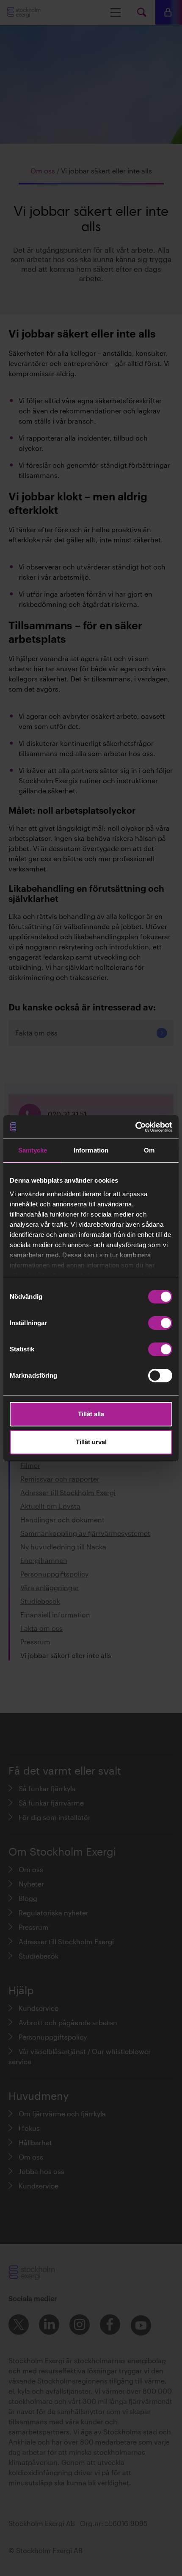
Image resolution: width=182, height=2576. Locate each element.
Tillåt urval (91, 1442)
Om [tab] (149, 1150)
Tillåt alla (91, 1414)
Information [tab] (91, 1150)
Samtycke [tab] (33, 1150)
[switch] (160, 1323)
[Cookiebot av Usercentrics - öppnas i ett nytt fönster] (135, 1127)
